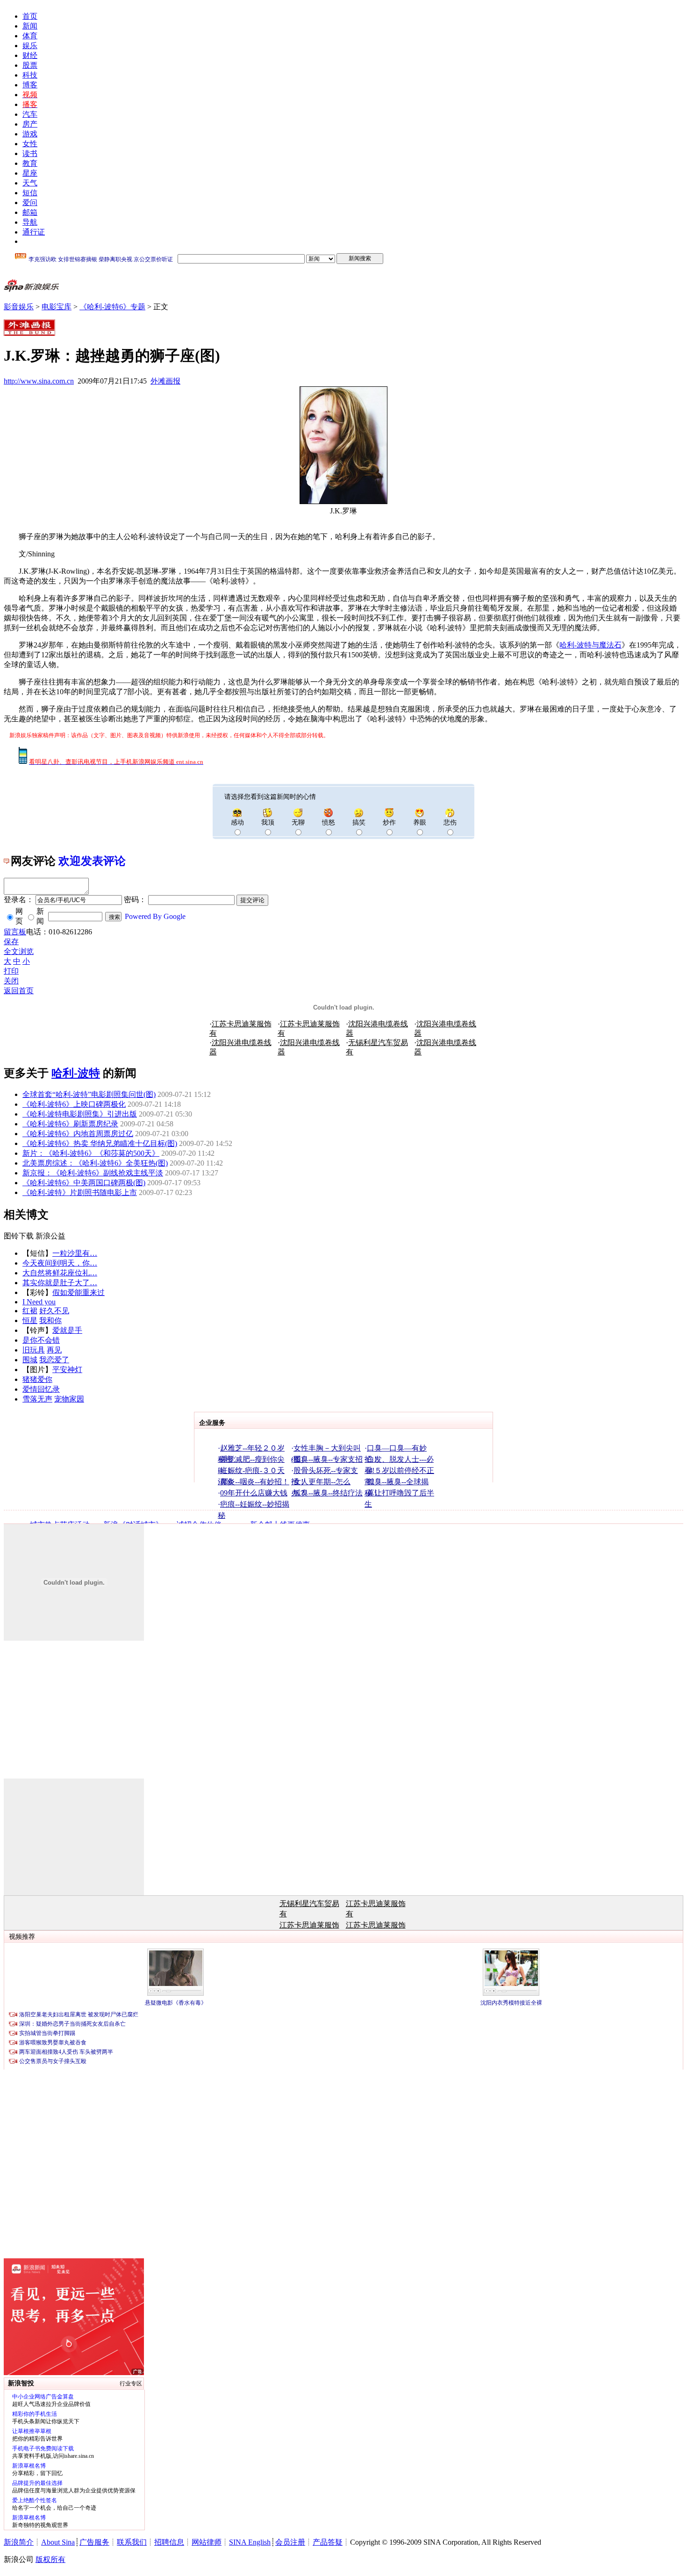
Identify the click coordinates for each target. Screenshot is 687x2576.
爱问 (30, 203)
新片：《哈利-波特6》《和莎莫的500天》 (91, 1153)
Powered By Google (155, 916)
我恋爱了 (54, 1360)
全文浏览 (19, 951)
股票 (30, 65)
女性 (30, 144)
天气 (30, 183)
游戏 (30, 134)
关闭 (11, 981)
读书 (30, 153)
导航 (30, 222)
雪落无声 (37, 1399)
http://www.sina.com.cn (39, 381)
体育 (30, 36)
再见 (54, 1350)
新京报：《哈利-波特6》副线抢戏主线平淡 (93, 1173)
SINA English (250, 2542)
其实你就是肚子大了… (60, 1283)
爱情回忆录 (41, 1389)
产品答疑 (328, 2542)
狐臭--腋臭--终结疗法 (328, 1493)
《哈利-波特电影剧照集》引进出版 (80, 1114)
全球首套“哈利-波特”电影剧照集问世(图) (89, 1094)
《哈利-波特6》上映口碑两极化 (74, 1104)
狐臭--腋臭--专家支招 (328, 1459)
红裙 (30, 1311)
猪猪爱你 (37, 1379)
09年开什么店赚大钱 (254, 1493)
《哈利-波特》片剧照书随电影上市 (80, 1192)
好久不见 (54, 1311)
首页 (30, 16)
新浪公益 (50, 1236)
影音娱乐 (19, 307)
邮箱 (30, 212)
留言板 (15, 932)
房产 (30, 124)
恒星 (30, 1320)
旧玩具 (34, 1350)
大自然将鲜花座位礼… (60, 1273)
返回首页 (19, 991)
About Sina (58, 2542)
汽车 (30, 114)
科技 (30, 75)
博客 (30, 85)
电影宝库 (57, 307)
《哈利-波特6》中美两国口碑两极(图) (84, 1183)
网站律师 (207, 2542)
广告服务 (94, 2542)
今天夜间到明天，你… (60, 1263)
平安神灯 (67, 1370)
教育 (30, 163)
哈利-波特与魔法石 (590, 645)
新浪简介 (19, 2542)
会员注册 (290, 2542)
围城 (30, 1360)
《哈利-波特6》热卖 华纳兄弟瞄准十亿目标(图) (100, 1143)
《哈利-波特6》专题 (112, 307)
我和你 (50, 1320)
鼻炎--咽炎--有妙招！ (255, 1482)
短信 (30, 193)
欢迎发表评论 (92, 861)
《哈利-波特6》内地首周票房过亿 (78, 1134)
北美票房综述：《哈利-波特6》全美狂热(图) (95, 1163)
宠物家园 (69, 1399)
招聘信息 (169, 2542)
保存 (11, 942)
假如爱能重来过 (79, 1292)
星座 (30, 173)
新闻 (30, 26)
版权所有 (50, 2559)
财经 (30, 55)
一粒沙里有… (75, 1253)
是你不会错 (41, 1340)
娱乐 (30, 46)
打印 (11, 971)
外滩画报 (165, 381)
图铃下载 (19, 1236)
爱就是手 (67, 1330)
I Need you (39, 1302)
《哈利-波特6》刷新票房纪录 (70, 1124)
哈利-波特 (76, 1073)
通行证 (34, 232)
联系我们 (132, 2542)
